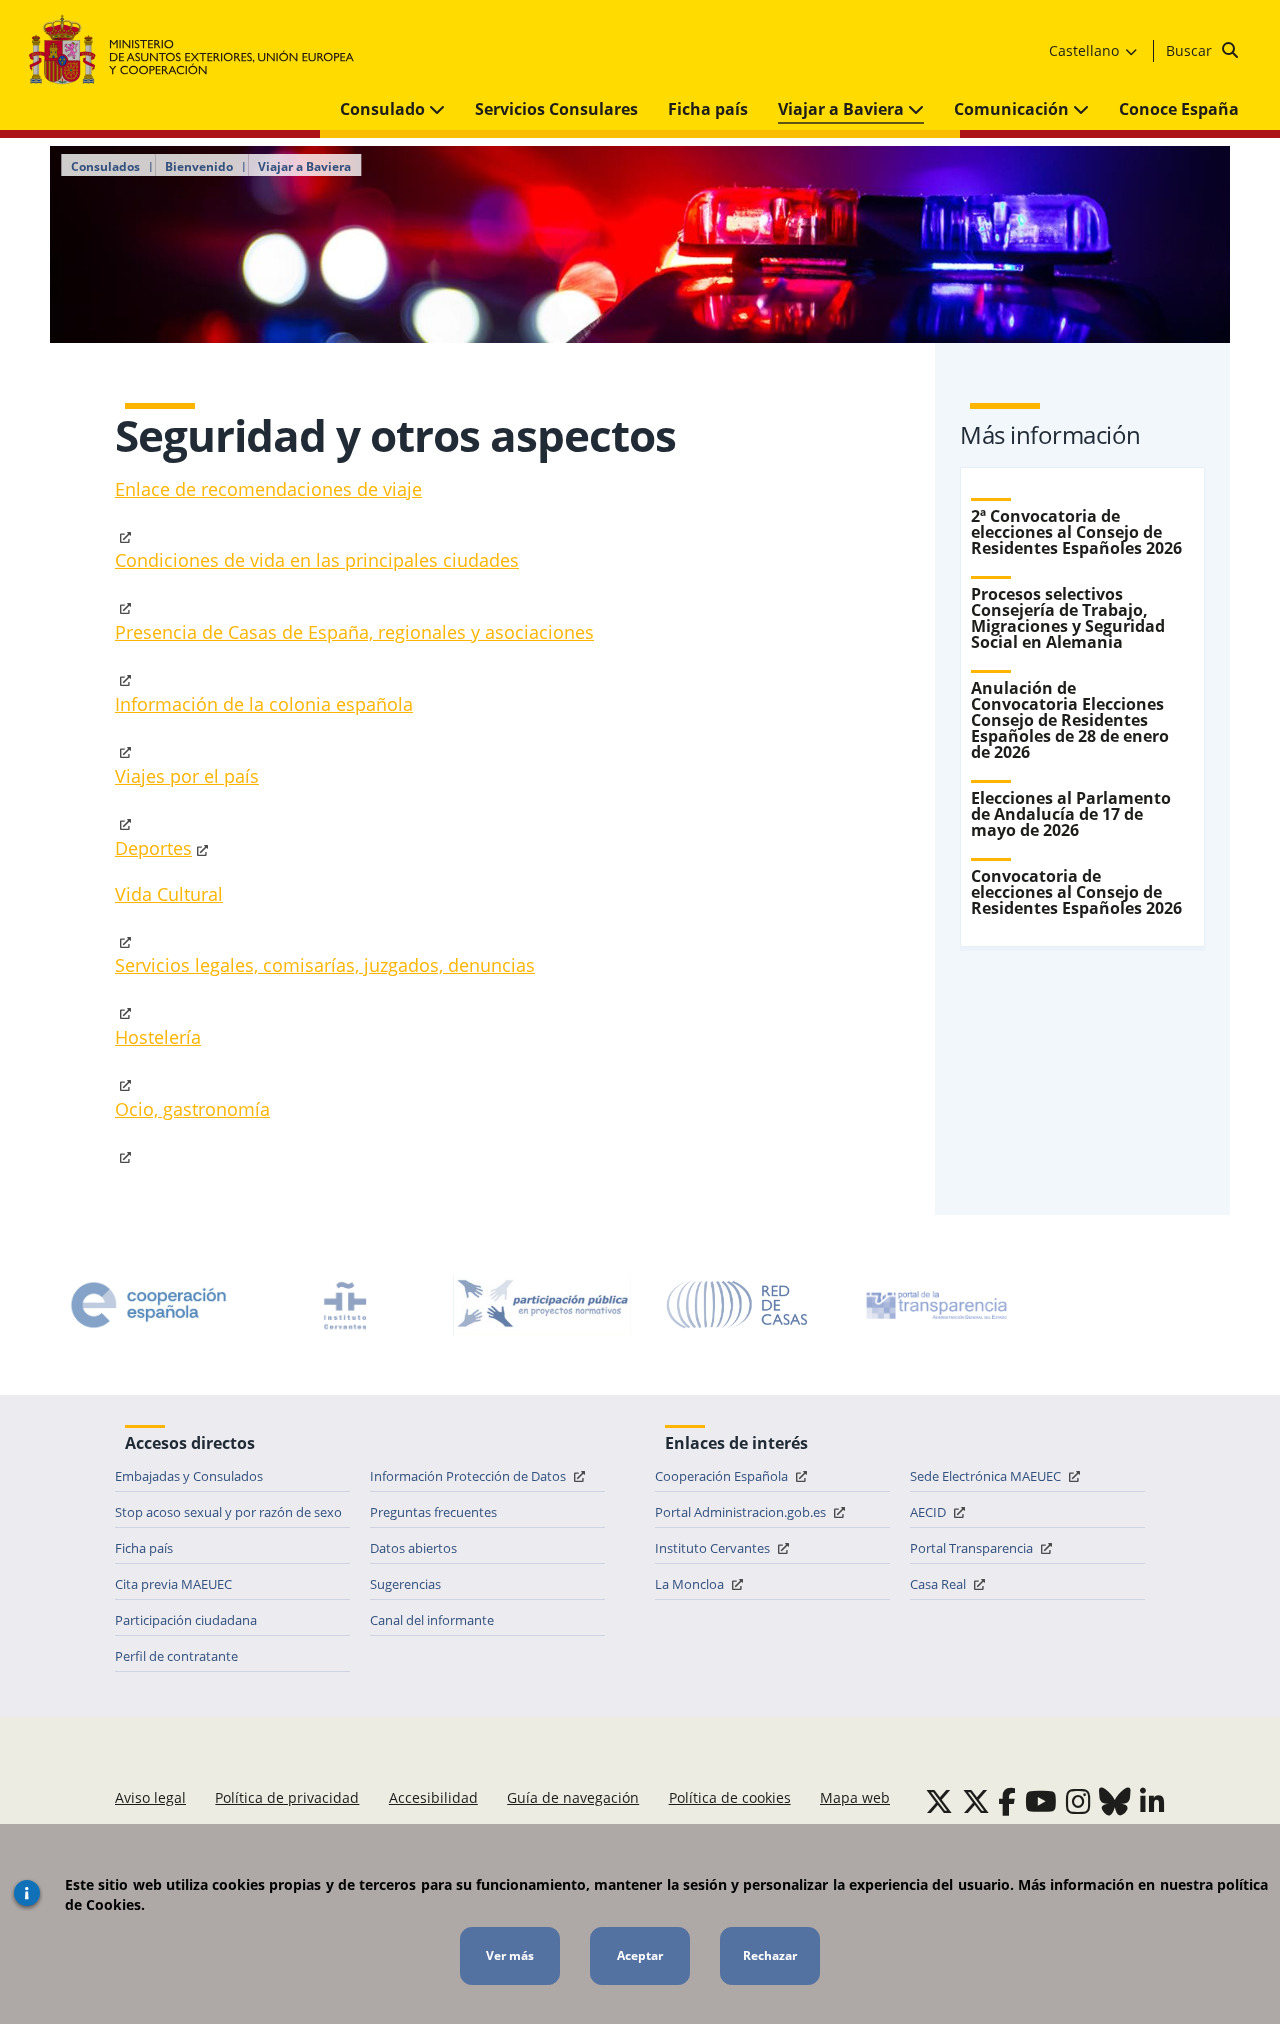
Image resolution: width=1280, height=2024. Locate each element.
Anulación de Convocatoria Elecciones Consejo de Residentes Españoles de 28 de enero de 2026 (1070, 720)
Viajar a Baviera (843, 109)
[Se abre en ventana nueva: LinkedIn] (1152, 1801)
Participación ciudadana (186, 1620)
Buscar (1191, 50)
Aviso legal (150, 1797)
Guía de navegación (573, 1797)
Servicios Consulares (556, 109)
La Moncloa (691, 1584)
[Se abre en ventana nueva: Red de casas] (738, 1305)
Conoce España (1179, 109)
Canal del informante (432, 1620)
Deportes (153, 848)
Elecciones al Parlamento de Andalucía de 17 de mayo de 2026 (1071, 814)
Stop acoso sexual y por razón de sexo (228, 1512)
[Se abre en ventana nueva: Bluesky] (1115, 1801)
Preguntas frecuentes (433, 1512)
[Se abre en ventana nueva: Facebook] (1007, 1801)
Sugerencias (405, 1584)
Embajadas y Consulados (189, 1476)
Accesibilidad (433, 1797)
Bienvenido (199, 167)
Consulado (384, 109)
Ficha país (708, 109)
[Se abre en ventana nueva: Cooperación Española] (149, 1305)
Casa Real (939, 1584)
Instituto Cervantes (714, 1548)
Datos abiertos (413, 1548)
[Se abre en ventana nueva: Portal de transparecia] (935, 1305)
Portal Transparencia (973, 1548)
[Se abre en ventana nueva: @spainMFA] (976, 1801)
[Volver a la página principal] (201, 50)
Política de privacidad (287, 1797)
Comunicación (1013, 109)
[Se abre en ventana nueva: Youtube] (1041, 1801)
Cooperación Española (723, 1476)
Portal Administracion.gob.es (742, 1512)
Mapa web (855, 1797)
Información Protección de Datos (469, 1476)
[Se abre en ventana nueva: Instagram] (1078, 1801)
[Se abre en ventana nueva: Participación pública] (542, 1305)
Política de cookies (730, 1797)
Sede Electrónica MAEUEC (987, 1476)
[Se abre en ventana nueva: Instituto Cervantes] (345, 1305)
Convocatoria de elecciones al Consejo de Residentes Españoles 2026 (1076, 892)
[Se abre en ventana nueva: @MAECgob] (939, 1801)
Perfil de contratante (176, 1656)
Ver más (510, 1955)
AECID (929, 1512)
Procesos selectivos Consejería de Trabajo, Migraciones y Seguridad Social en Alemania (1068, 618)
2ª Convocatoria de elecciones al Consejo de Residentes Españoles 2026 (1076, 532)
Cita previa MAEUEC (173, 1584)
